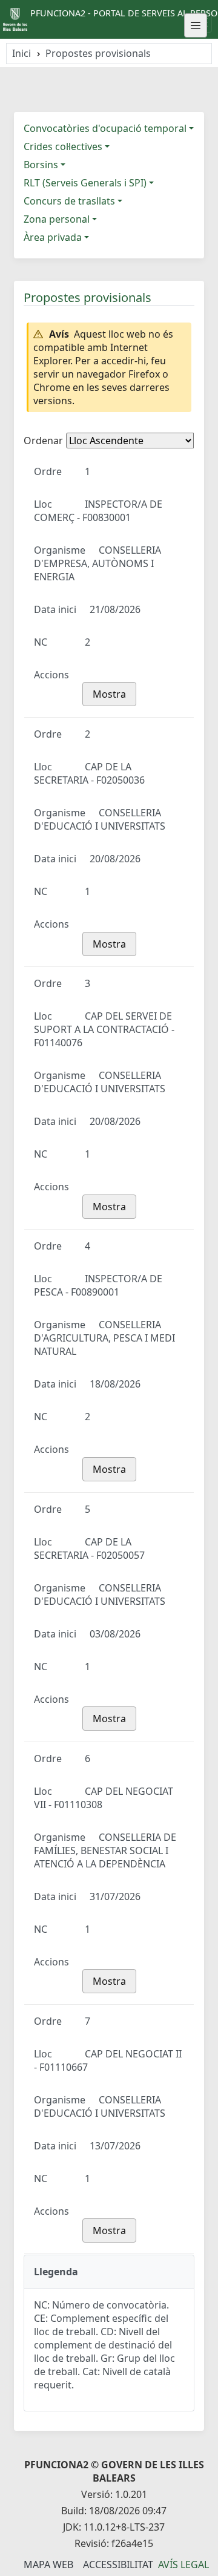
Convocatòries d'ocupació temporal (105, 128)
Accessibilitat (118, 2565)
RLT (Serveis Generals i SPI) (85, 183)
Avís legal (183, 2565)
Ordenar (43, 441)
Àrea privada (53, 237)
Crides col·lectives (63, 146)
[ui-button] (196, 25)
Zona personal (57, 219)
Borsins (41, 165)
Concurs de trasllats (69, 201)
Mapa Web (48, 2565)
